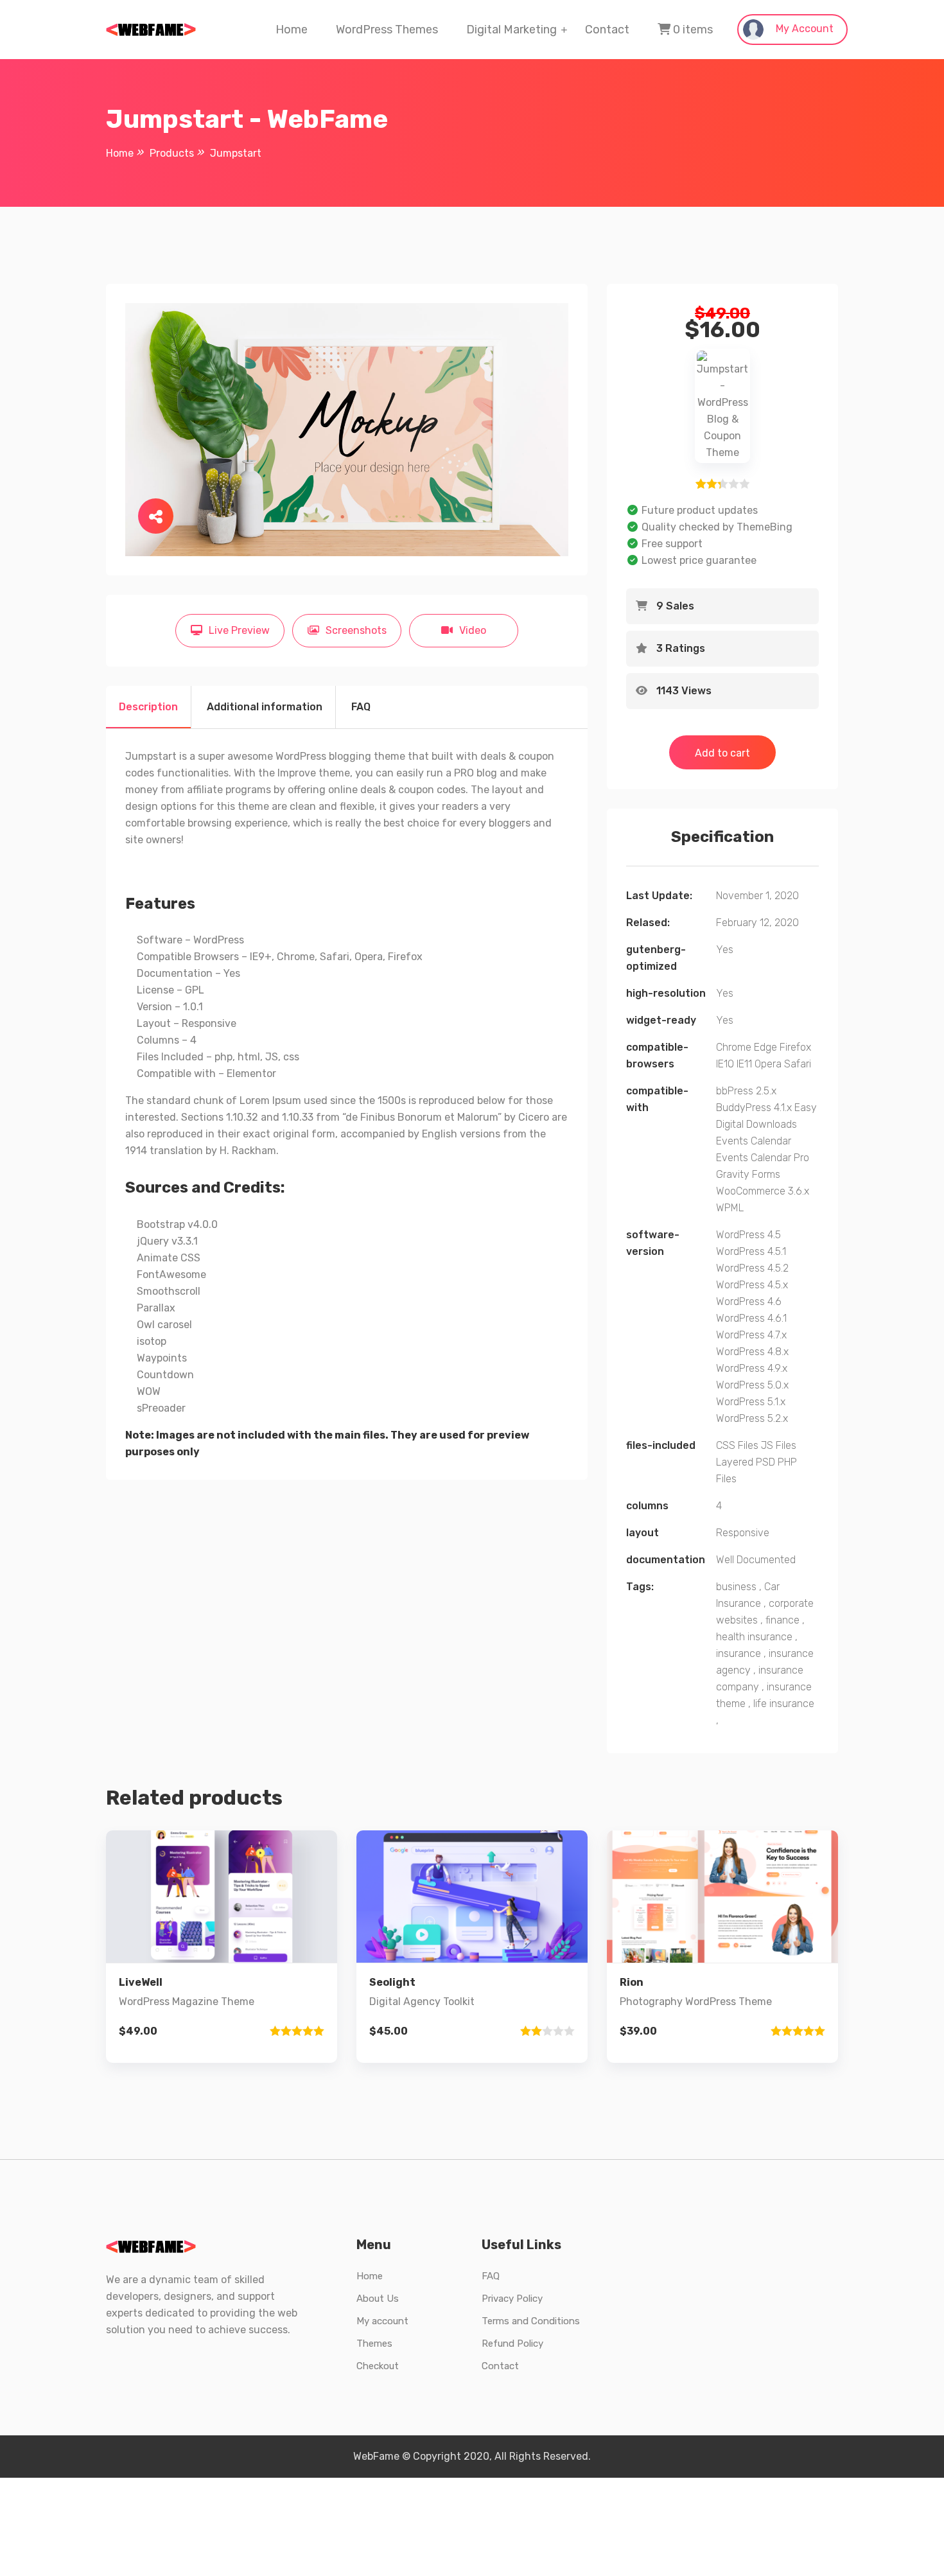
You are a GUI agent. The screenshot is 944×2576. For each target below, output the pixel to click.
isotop (152, 1341)
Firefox (795, 1047)
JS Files (779, 1445)
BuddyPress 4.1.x (754, 1108)
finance (782, 1620)
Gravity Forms (748, 1174)
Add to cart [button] (222, 1990)
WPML (730, 1208)
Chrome (734, 1047)
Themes (374, 2344)
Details (232, 1946)
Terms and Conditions (531, 2321)
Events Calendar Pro (763, 1158)
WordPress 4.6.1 (751, 1318)
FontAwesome (171, 1275)
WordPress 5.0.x (752, 1385)
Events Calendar (754, 1141)
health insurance (754, 1637)
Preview (232, 1903)
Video (473, 630)
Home (292, 30)
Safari (798, 1064)
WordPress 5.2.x (752, 1418)
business (736, 1587)
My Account (803, 29)
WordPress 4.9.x (752, 1368)
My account (382, 2321)
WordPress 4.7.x (751, 1335)
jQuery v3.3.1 (167, 1241)
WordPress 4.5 (748, 1235)
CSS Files (737, 1445)
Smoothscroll (169, 1291)
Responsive (743, 1533)
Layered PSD (746, 1462)
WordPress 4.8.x (752, 1352)
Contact (607, 30)
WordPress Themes (387, 30)
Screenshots (356, 630)
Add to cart (722, 753)
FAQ (491, 2276)
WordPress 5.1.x (751, 1402)
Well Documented (756, 1560)
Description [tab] (148, 707)
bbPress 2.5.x (746, 1091)
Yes (725, 950)
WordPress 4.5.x (752, 1285)
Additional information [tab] (265, 707)
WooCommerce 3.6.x (763, 1191)
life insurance (784, 1704)
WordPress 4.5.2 (752, 1268)
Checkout (378, 2366)
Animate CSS (169, 1258)
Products (172, 153)
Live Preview (239, 630)
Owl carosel (164, 1325)
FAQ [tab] (361, 707)
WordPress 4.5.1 (751, 1251)
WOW (149, 1391)
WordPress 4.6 (749, 1301)
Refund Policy (512, 2344)
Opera (768, 1064)
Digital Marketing (511, 30)
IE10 (725, 1064)
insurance (739, 1653)
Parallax (156, 1308)
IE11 (744, 1064)
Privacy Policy (512, 2299)
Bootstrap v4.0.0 (177, 1224)
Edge (765, 1047)
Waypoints (162, 1358)
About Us (378, 2299)
